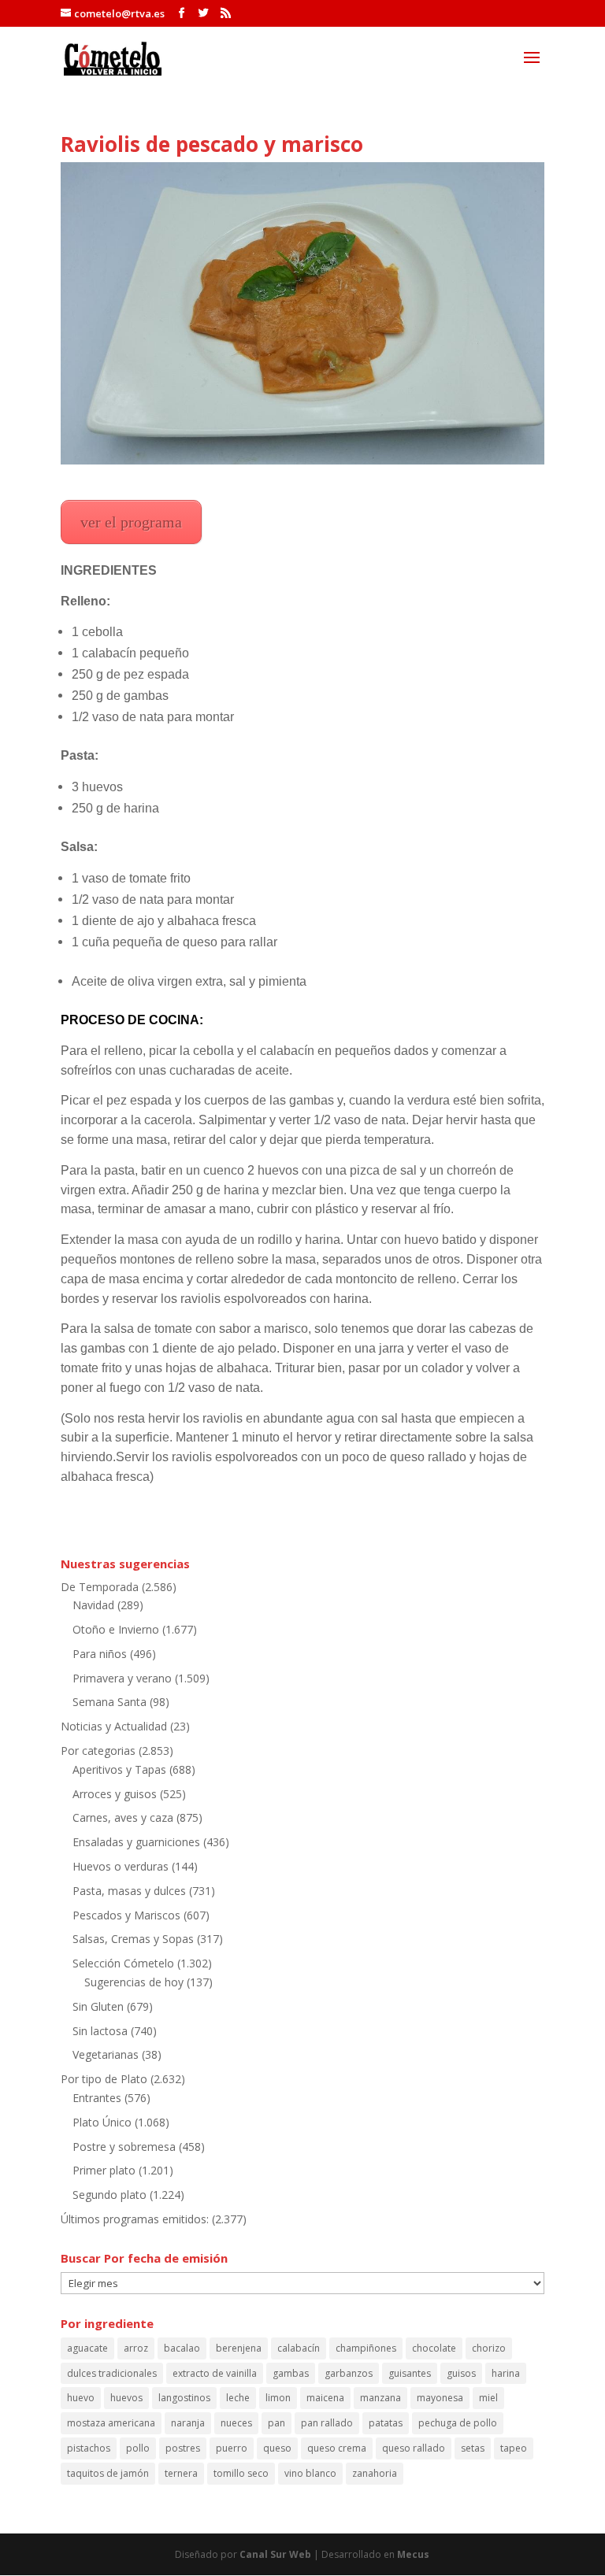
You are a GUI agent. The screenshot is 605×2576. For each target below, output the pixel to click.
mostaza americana (111, 2423)
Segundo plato (109, 2195)
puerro (232, 2448)
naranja (188, 2423)
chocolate (434, 2348)
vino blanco (310, 2473)
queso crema (337, 2448)
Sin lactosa (100, 2031)
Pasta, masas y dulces (129, 1891)
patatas (386, 2423)
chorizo (489, 2348)
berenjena (239, 2348)
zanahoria (375, 2473)
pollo (138, 2448)
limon (278, 2398)
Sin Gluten (98, 2006)
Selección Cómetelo (123, 1963)
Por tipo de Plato (104, 2079)
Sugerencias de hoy (134, 1982)
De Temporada (100, 1587)
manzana (380, 2398)
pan (277, 2423)
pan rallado (327, 2423)
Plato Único (102, 2122)
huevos (126, 2398)
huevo (81, 2398)
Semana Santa (109, 1702)
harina (506, 2373)
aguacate (87, 2348)
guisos (461, 2373)
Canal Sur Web (275, 2554)
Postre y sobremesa (124, 2147)
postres (183, 2448)
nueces (236, 2423)
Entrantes (97, 2098)
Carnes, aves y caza (123, 1817)
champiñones (366, 2348)
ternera (181, 2473)
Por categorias (98, 1751)
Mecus (413, 2554)
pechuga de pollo (458, 2423)
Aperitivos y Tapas (119, 1769)
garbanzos (349, 2373)
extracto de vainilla (215, 2373)
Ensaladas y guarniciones (136, 1842)
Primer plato (104, 2170)
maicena (325, 2398)
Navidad (93, 1605)
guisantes (410, 2373)
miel (488, 2398)
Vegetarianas (106, 2054)
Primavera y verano (122, 1678)
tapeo (514, 2448)
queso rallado (414, 2448)
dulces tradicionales (112, 2373)
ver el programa (131, 522)
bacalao (182, 2348)
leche (238, 2398)
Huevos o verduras (121, 1866)
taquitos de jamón (108, 2473)
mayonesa (440, 2398)
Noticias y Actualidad (114, 1726)
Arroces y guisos (115, 1794)
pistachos (89, 2448)
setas (473, 2448)
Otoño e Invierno (116, 1629)
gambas (291, 2373)
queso (277, 2448)
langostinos (184, 2398)
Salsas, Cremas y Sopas (133, 1939)
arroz (136, 2348)
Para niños (100, 1654)
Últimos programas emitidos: (135, 2219)
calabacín (299, 2348)
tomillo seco (241, 2473)
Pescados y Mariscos (126, 1915)
